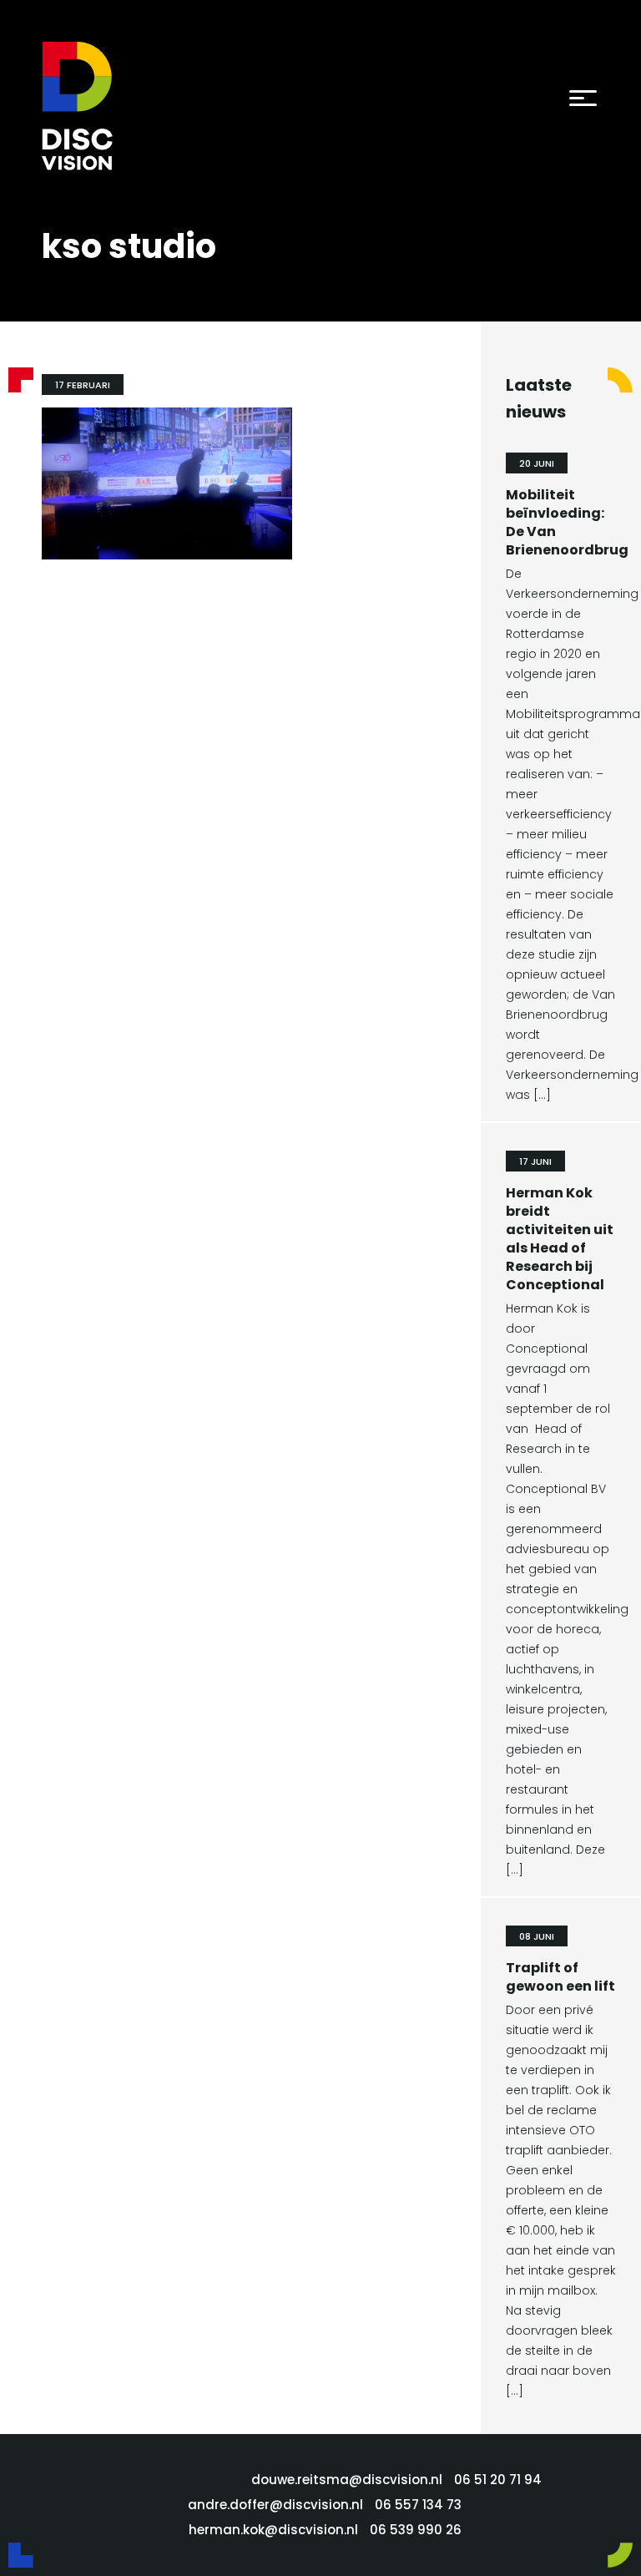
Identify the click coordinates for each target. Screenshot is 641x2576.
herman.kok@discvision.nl (273, 2530)
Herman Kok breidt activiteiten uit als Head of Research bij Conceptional (560, 1239)
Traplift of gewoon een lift (560, 1977)
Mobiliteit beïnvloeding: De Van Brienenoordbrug (567, 522)
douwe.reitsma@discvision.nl (347, 2480)
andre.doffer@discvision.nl (275, 2505)
